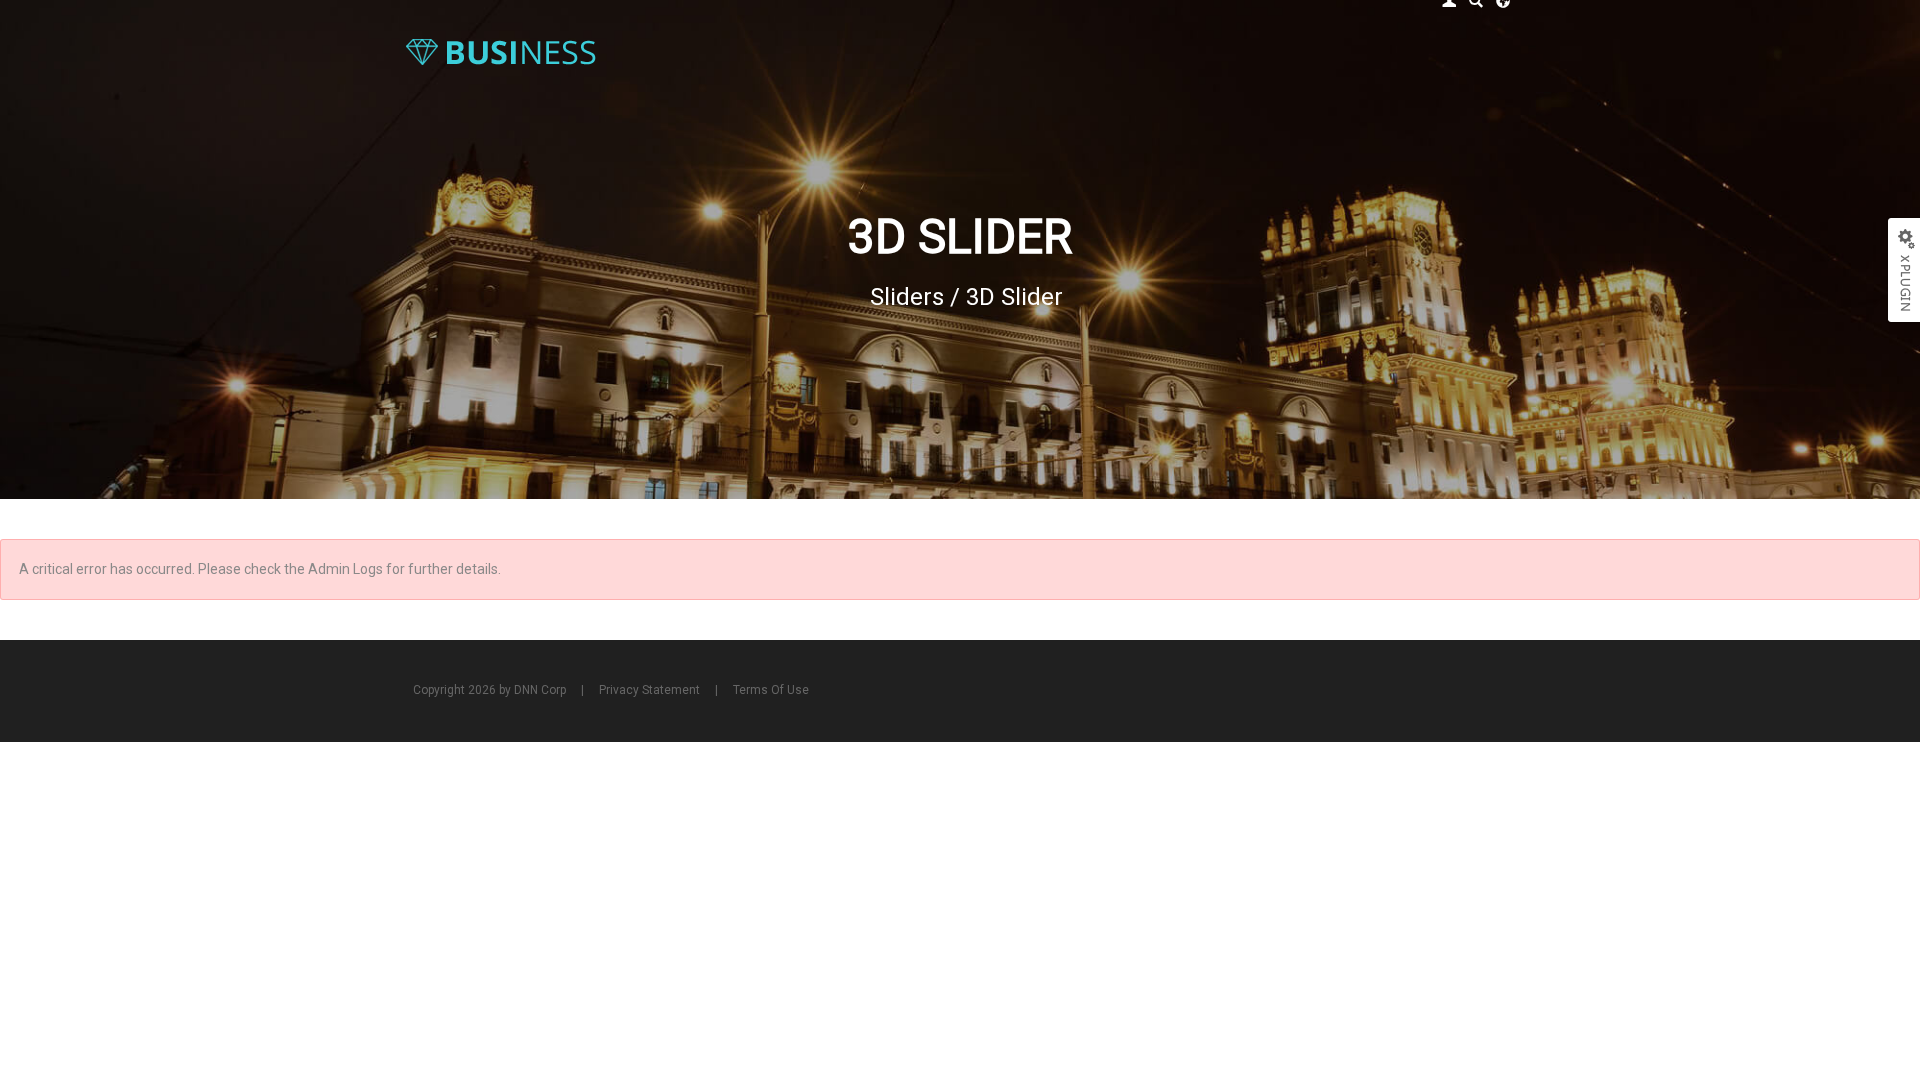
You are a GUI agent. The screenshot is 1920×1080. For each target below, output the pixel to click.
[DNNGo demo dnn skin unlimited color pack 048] (500, 51)
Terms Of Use (771, 690)
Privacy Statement (649, 690)
